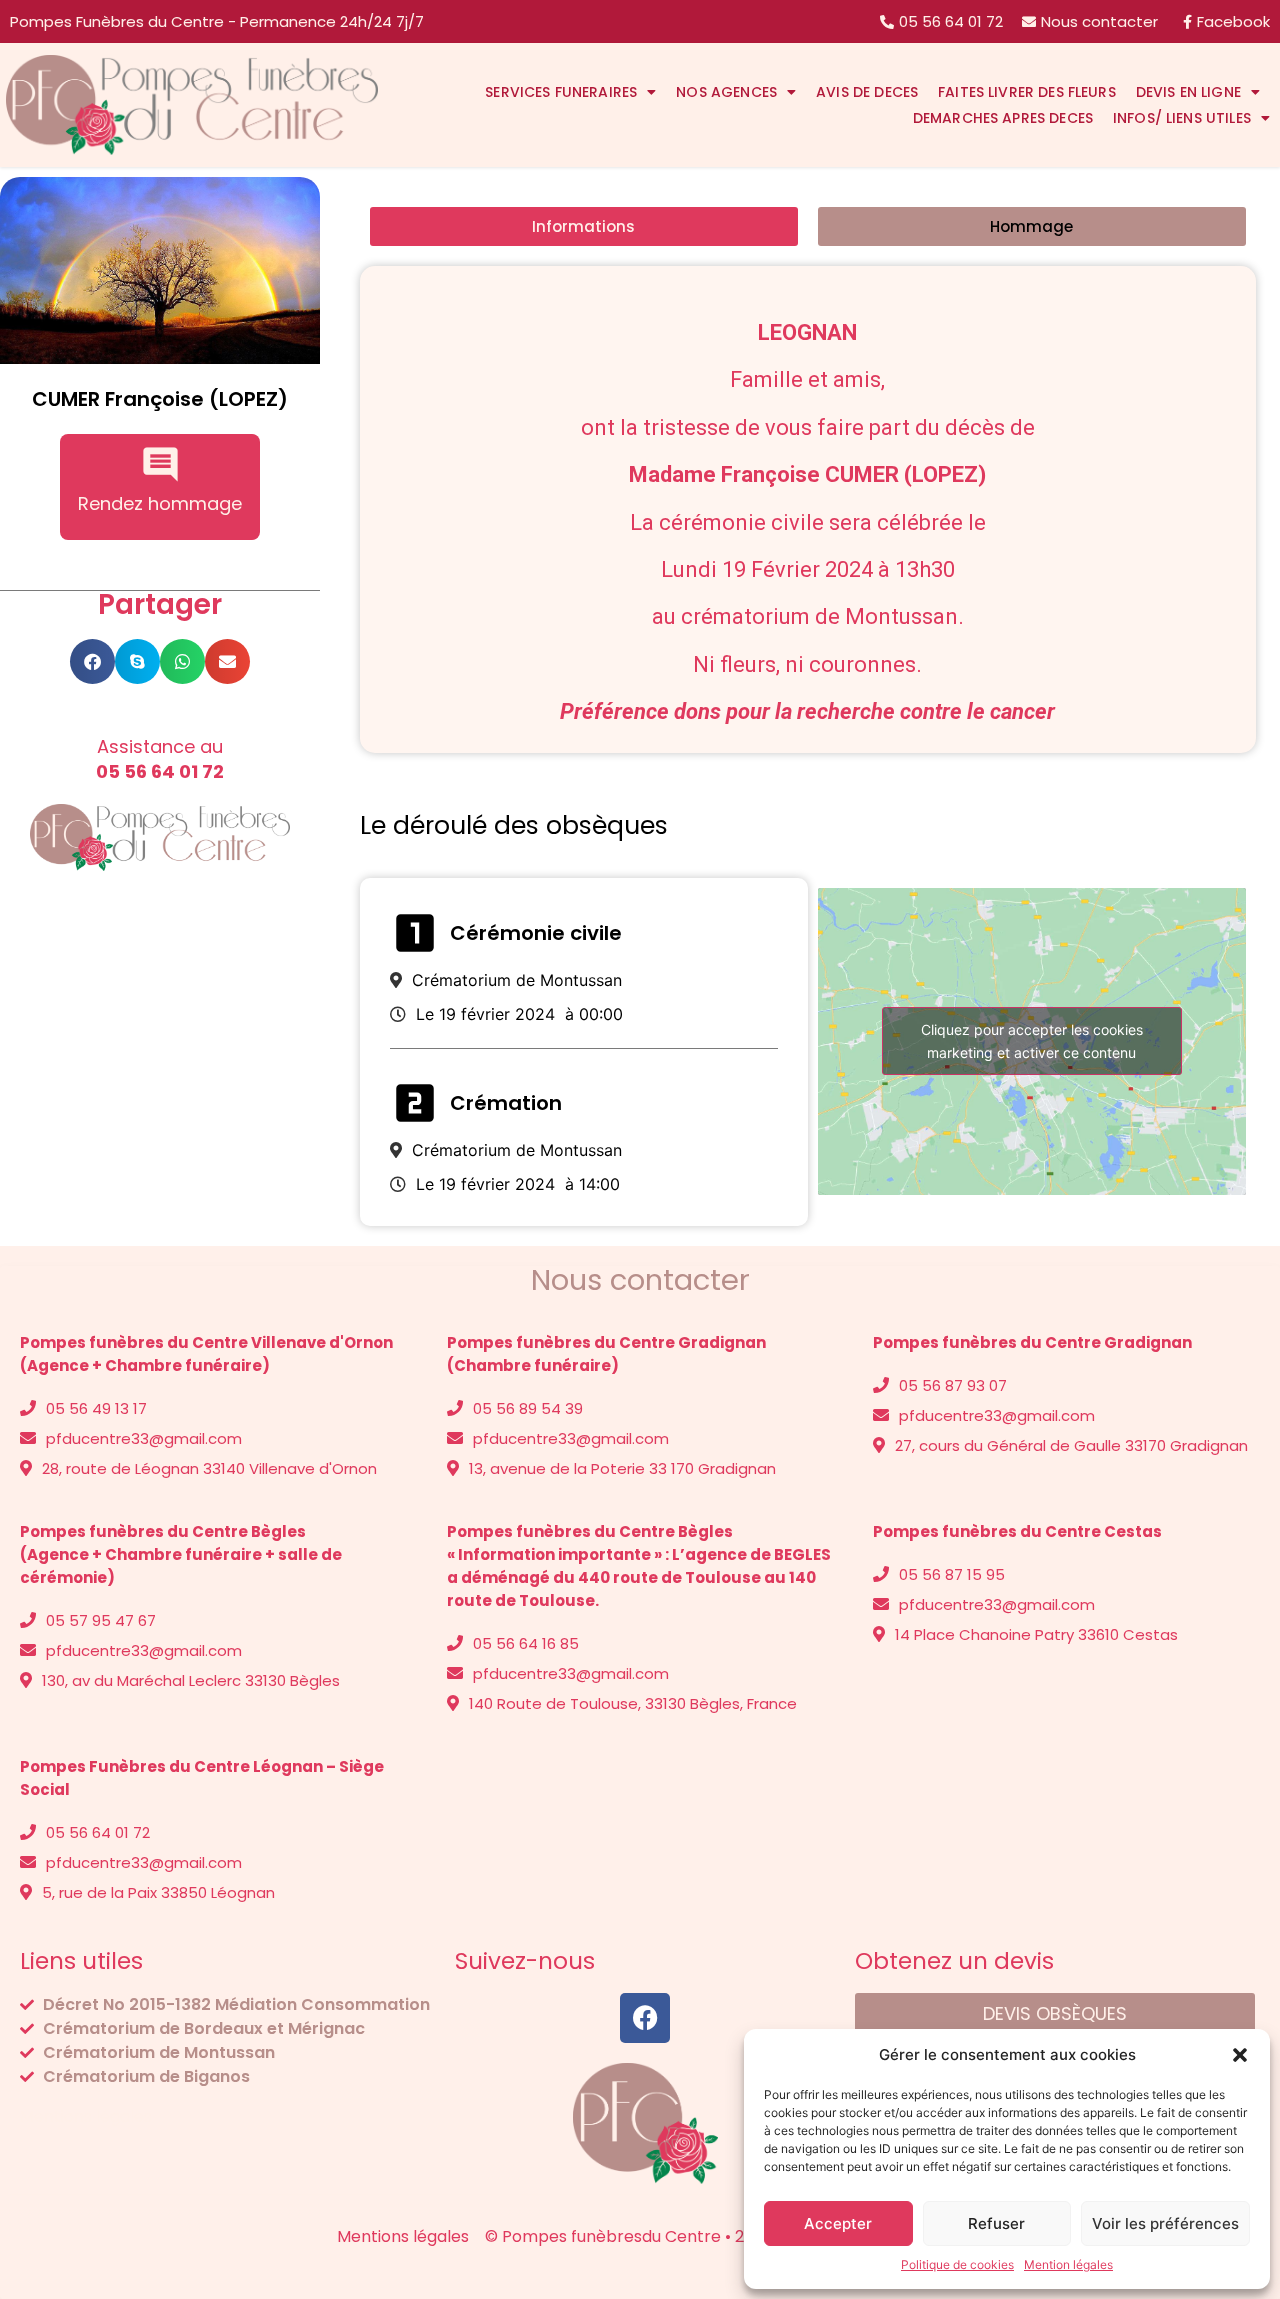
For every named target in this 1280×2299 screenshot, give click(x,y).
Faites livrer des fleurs (1027, 92)
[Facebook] (645, 2018)
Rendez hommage (160, 503)
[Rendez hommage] (160, 464)
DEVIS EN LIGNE (1188, 92)
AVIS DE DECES (867, 92)
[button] (1240, 2055)
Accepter (838, 2223)
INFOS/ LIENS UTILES (1182, 118)
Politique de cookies (957, 2264)
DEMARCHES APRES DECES (1003, 118)
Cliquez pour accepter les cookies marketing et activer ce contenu (1032, 1041)
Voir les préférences (1165, 2223)
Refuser (996, 2223)
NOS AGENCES (726, 92)
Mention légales (1068, 2264)
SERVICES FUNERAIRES (561, 92)
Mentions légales (86, 2116)
